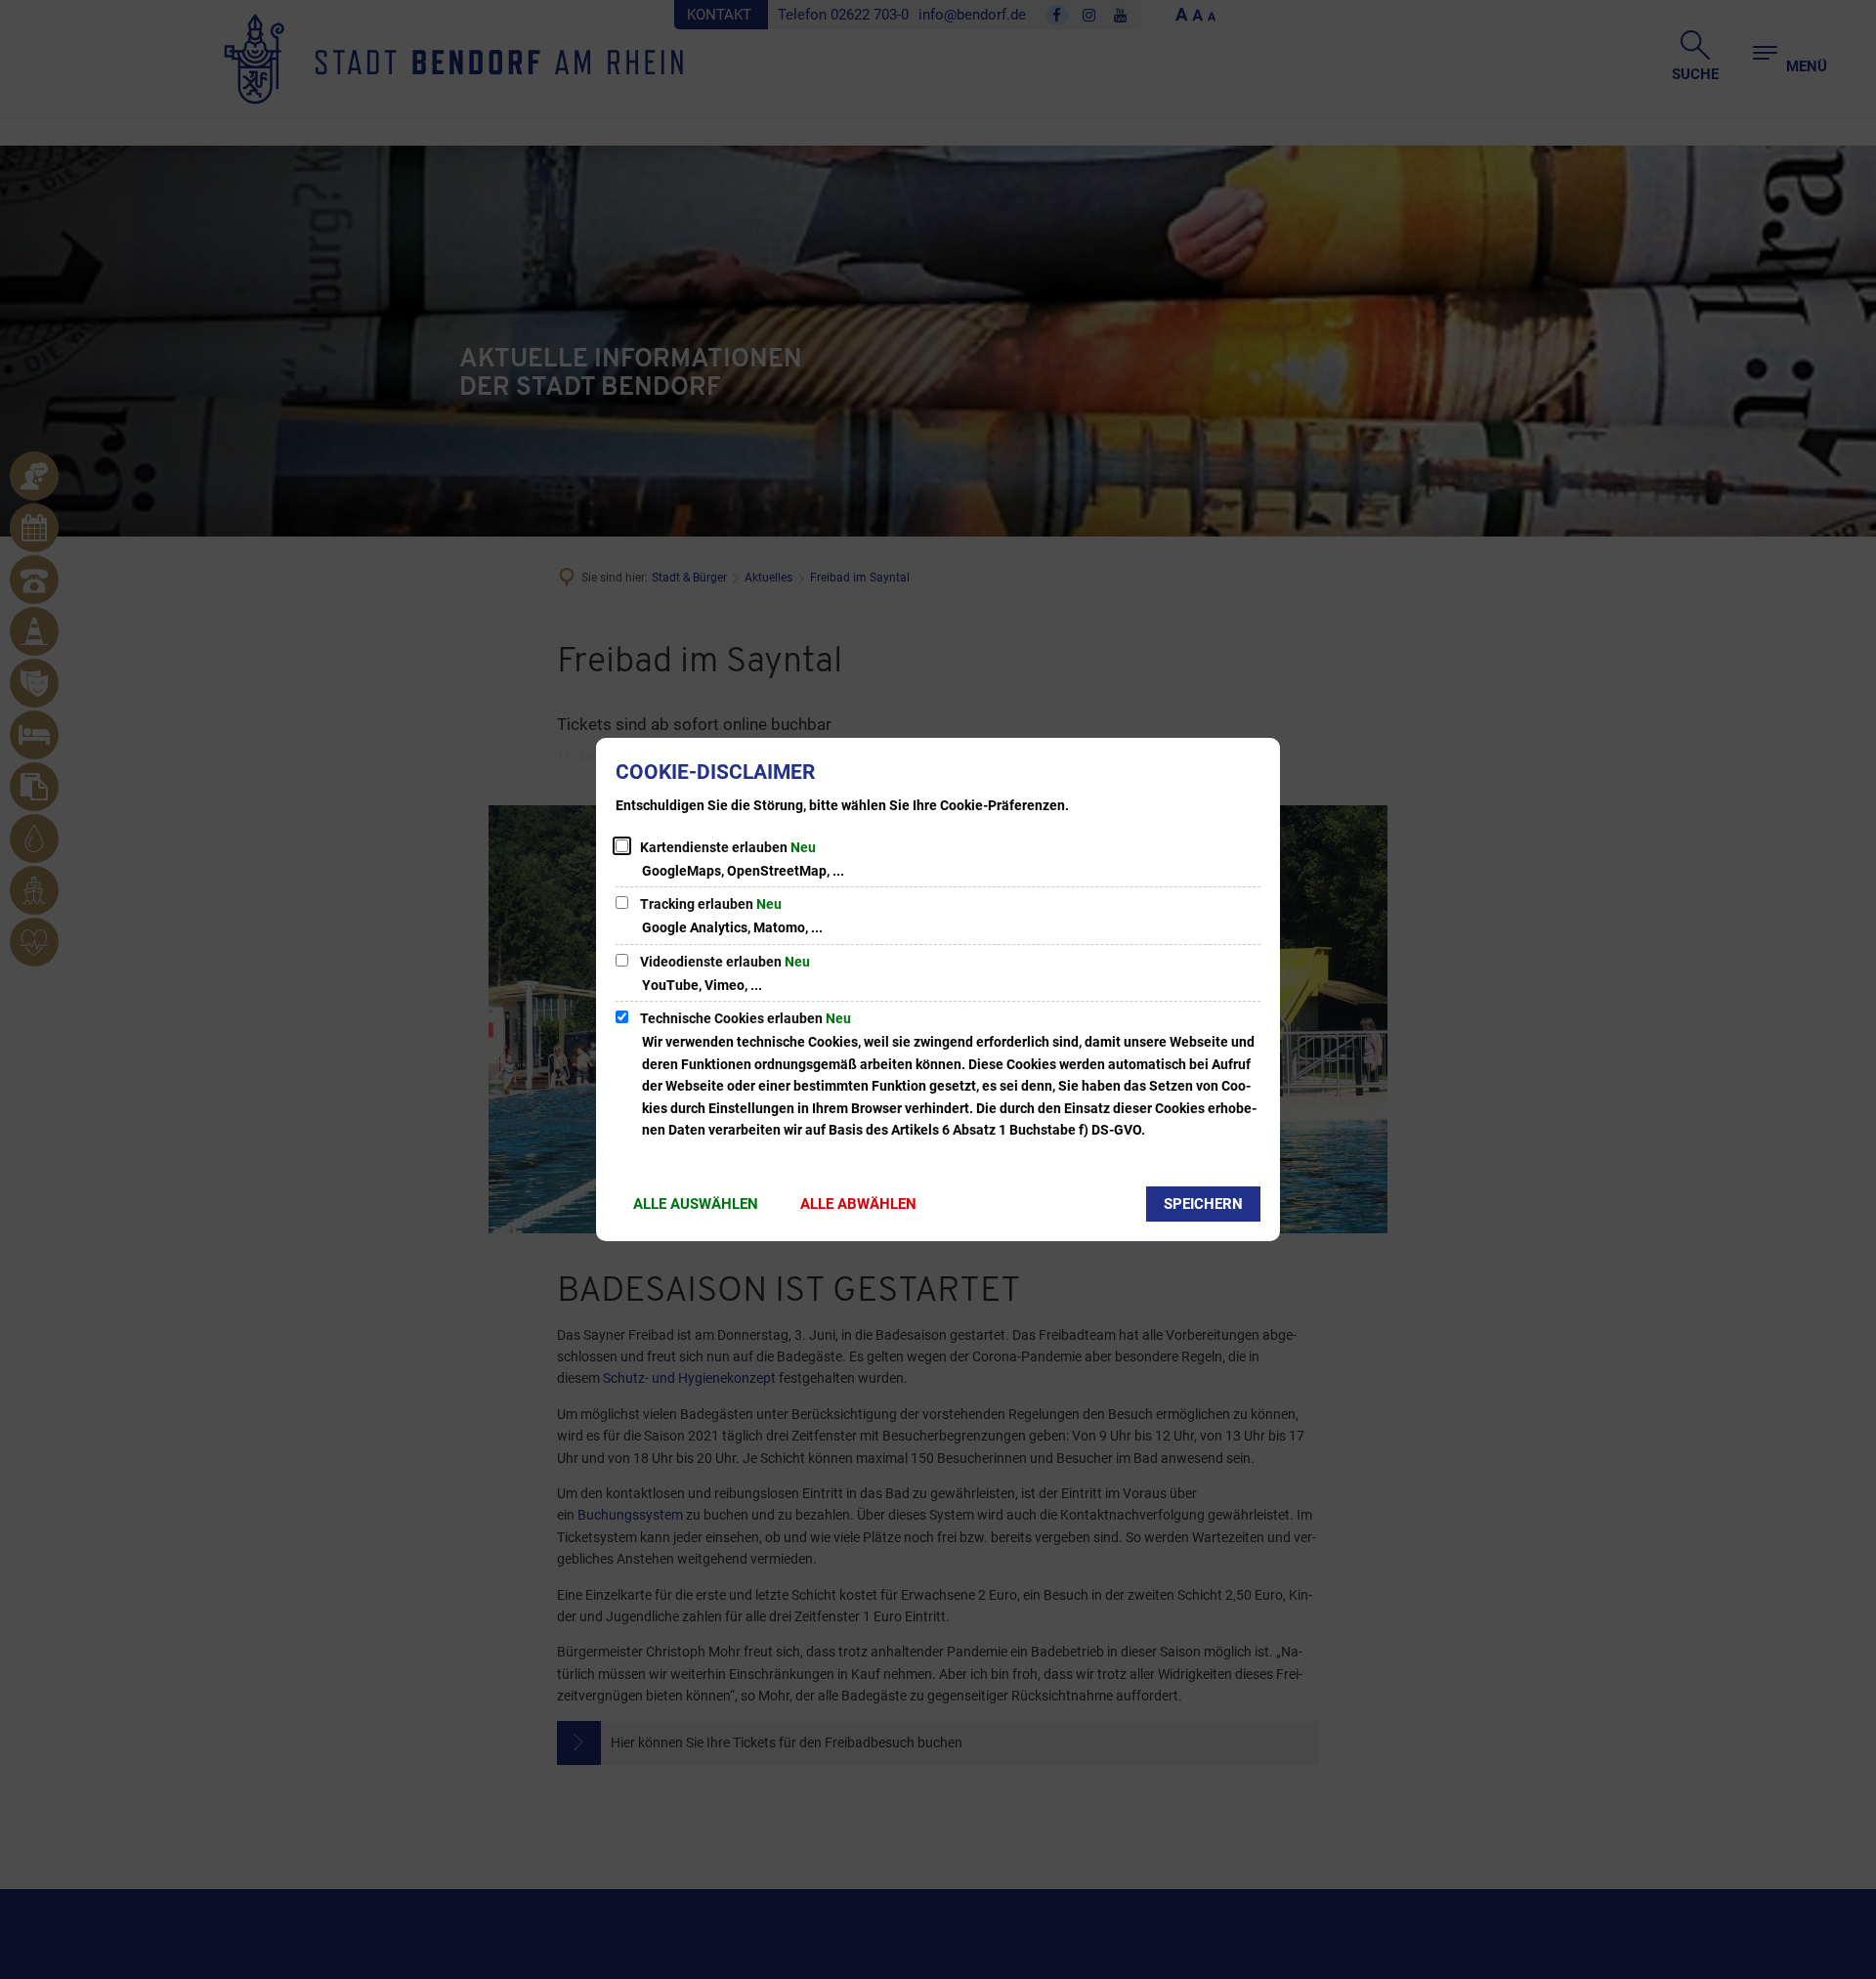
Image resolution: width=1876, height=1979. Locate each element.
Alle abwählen (858, 1204)
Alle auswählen (696, 1204)
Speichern (1203, 1204)
